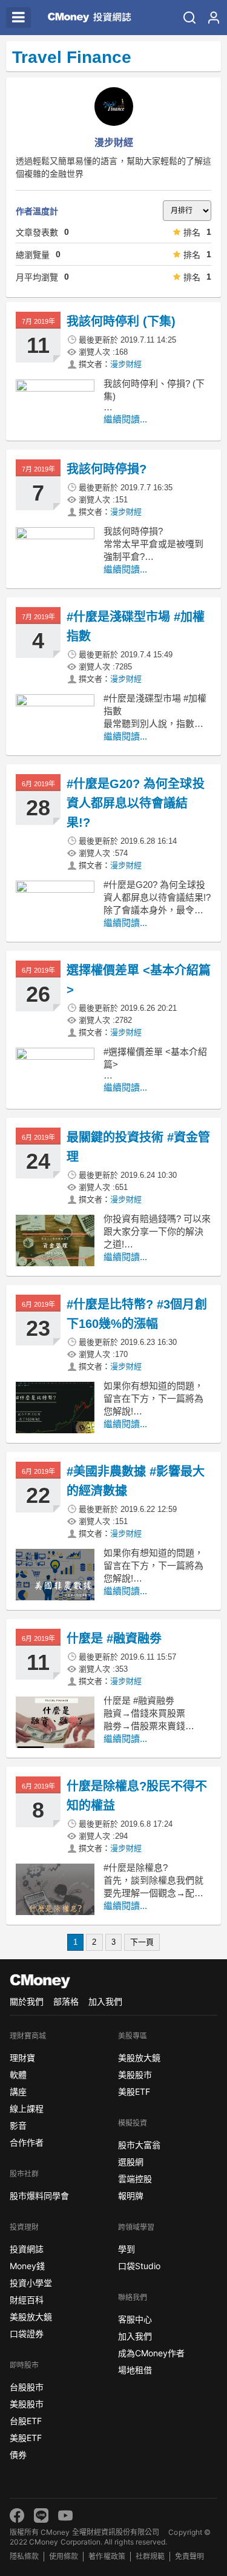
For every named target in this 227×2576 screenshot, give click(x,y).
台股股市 (27, 2387)
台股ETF (26, 2421)
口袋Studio (139, 2266)
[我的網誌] (214, 18)
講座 (18, 2091)
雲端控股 (135, 2179)
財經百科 (27, 2300)
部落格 (66, 2001)
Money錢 (27, 2266)
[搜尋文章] (189, 18)
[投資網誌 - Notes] (86, 18)
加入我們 (105, 2001)
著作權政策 (107, 2556)
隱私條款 (24, 2556)
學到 (127, 2249)
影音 (18, 2125)
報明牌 (131, 2196)
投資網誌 (27, 2249)
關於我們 (27, 2001)
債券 (18, 2455)
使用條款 (64, 2556)
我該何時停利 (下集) (121, 321)
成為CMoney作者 (151, 2353)
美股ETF (26, 2438)
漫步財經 (126, 364)
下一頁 (142, 1942)
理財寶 (22, 2058)
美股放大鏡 (31, 2317)
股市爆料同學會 (39, 2196)
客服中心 (135, 2319)
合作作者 (27, 2142)
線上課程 (27, 2108)
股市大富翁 (139, 2145)
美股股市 (27, 2404)
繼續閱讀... (125, 419)
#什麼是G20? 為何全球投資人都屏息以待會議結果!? (136, 803)
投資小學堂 (31, 2283)
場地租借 (135, 2370)
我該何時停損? (107, 469)
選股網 (131, 2162)
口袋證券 (27, 2334)
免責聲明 (189, 2556)
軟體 (18, 2075)
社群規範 (150, 2556)
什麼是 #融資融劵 (114, 1638)
